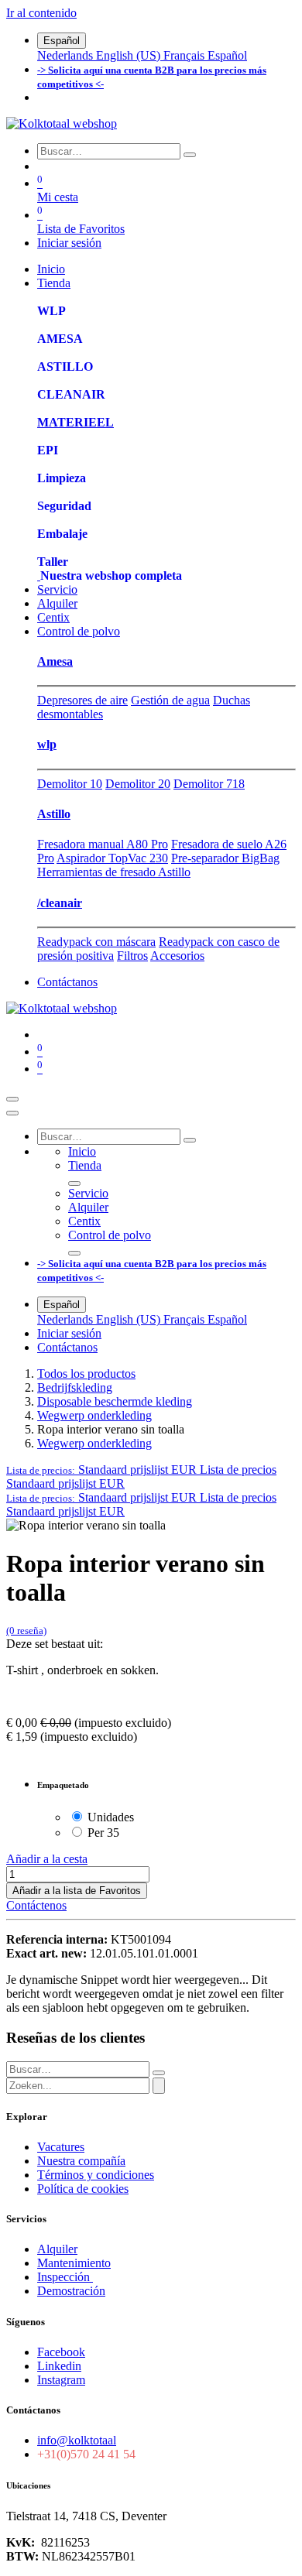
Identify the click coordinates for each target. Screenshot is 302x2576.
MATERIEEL (75, 422)
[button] (141, 1470)
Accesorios (177, 956)
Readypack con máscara (96, 942)
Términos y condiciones (96, 2175)
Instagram (61, 2380)
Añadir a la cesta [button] (47, 1859)
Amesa (55, 661)
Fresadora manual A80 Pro (103, 844)
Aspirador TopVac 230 (112, 858)
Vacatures (61, 2147)
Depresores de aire (82, 700)
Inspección (65, 2277)
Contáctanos (67, 982)
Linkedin (59, 2366)
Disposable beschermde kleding (115, 1401)
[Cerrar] (12, 1113)
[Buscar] (190, 155)
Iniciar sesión (69, 243)
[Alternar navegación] (12, 1099)
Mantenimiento (74, 2263)
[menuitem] (67, 55)
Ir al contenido (41, 13)
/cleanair (60, 903)
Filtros (132, 956)
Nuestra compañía (81, 2161)
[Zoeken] (159, 2086)
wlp (47, 744)
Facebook (61, 2352)
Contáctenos (36, 1905)
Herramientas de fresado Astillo (114, 872)
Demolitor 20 (138, 784)
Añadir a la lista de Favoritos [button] (77, 1891)
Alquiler (57, 2249)
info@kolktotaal (77, 2440)
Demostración (71, 2291)
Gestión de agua (170, 700)
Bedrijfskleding (75, 1387)
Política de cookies (83, 2189)
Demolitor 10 (70, 784)
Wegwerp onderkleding (94, 1415)
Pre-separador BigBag (225, 858)
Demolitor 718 (209, 784)
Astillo (54, 814)
